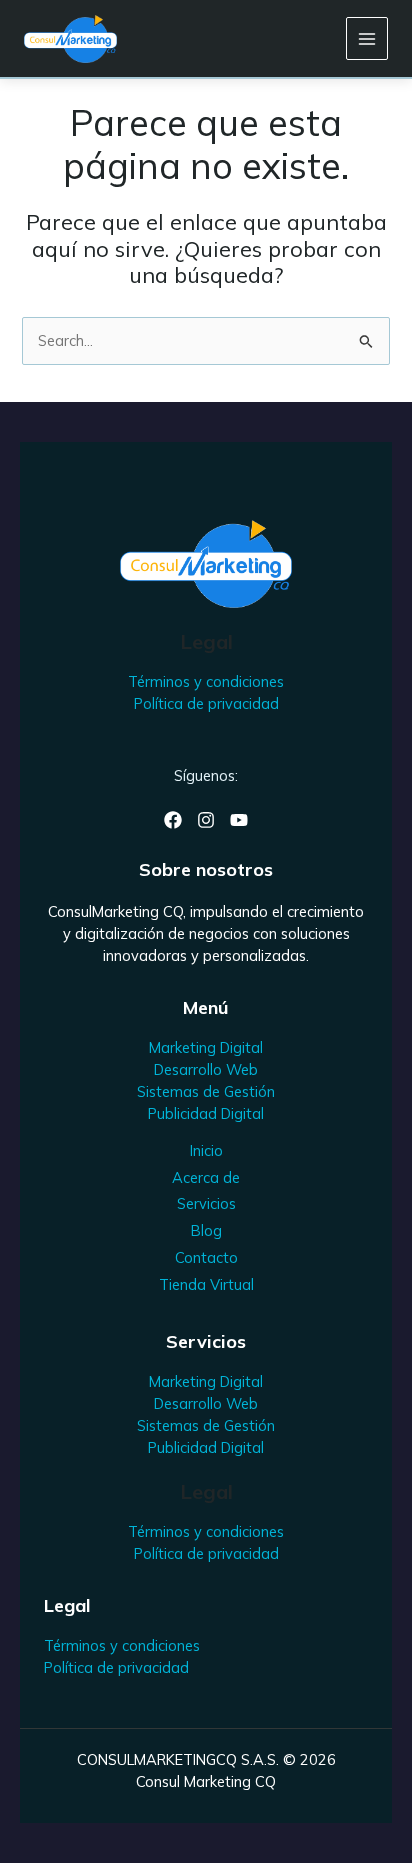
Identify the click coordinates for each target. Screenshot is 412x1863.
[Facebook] (173, 820)
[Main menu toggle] (367, 38)
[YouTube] (239, 820)
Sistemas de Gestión (206, 1091)
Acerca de (206, 1177)
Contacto (206, 1257)
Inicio (206, 1150)
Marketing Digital (206, 1047)
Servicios (206, 1203)
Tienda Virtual (206, 1284)
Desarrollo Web (206, 1069)
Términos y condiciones (206, 681)
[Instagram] (206, 820)
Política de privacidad (206, 703)
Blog (206, 1230)
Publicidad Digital (206, 1113)
